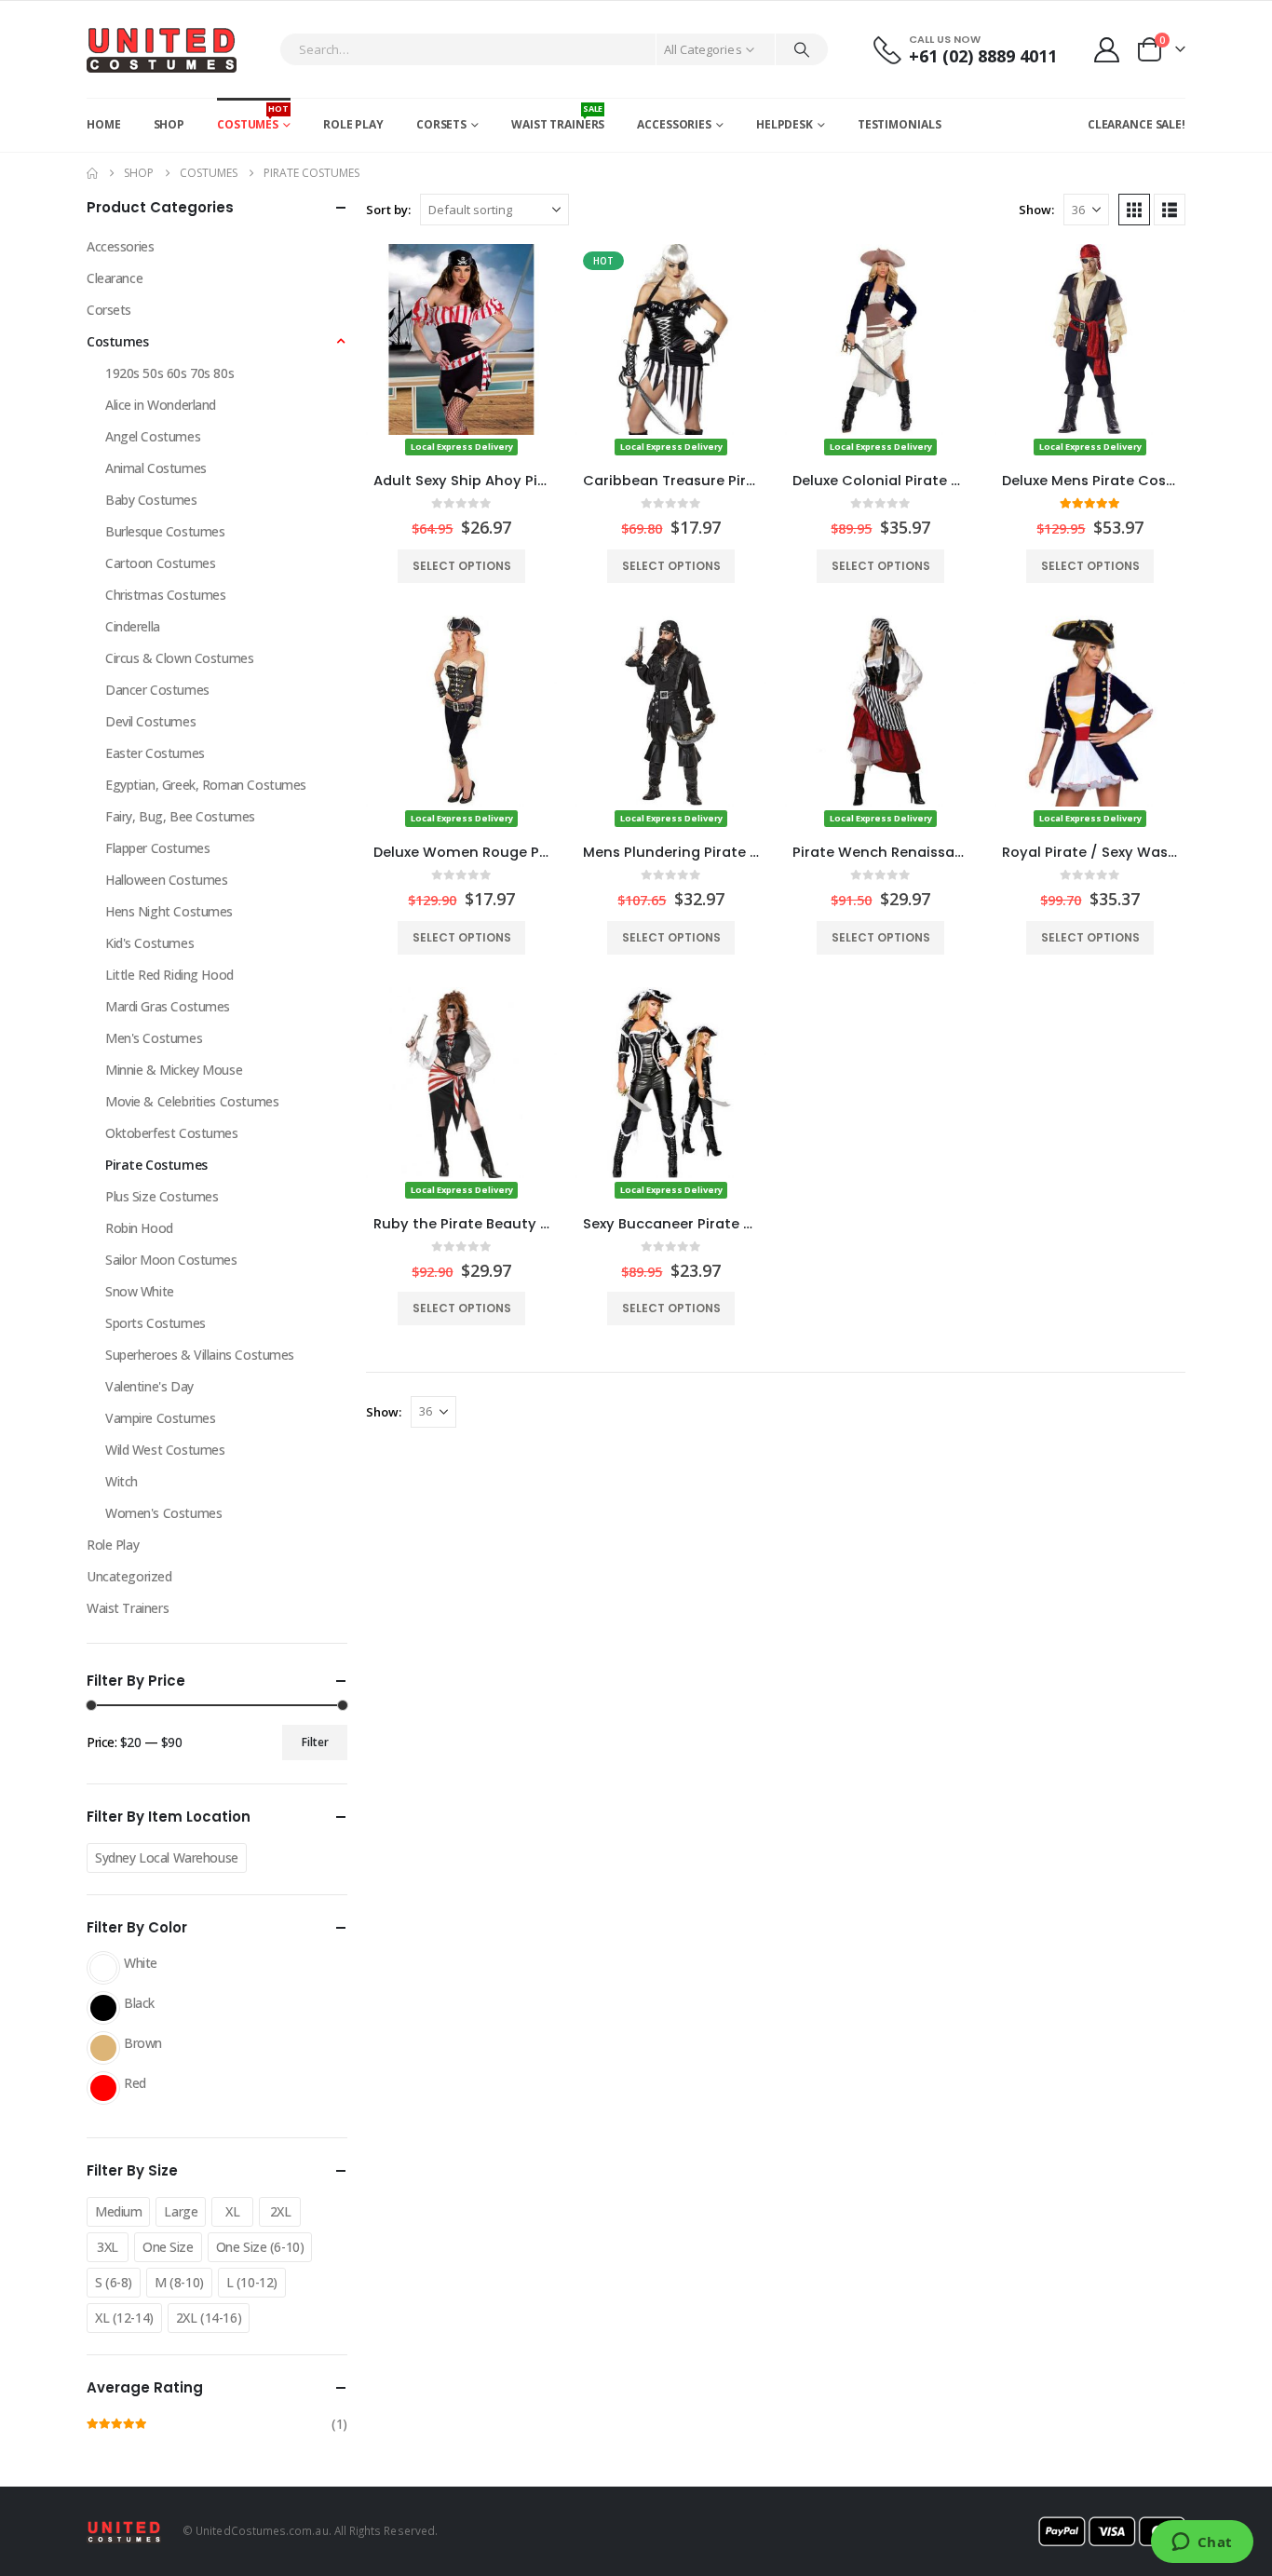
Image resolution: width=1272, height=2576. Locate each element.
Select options (462, 566)
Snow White (140, 1291)
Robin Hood (139, 1228)
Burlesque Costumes (165, 531)
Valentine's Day (149, 1386)
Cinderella (133, 626)
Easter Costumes (155, 753)
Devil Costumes (150, 721)
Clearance (115, 278)
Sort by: (388, 210)
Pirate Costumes (156, 1165)
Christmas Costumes (165, 595)
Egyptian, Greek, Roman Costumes (206, 785)
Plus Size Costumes (162, 1196)
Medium (118, 2211)
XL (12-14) (124, 2318)
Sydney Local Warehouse (167, 1857)
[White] (103, 1968)
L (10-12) (252, 2282)
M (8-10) (179, 2282)
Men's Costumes (154, 1038)
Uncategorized (129, 1576)
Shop (169, 124)
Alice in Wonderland (161, 405)
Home (104, 124)
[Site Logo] (162, 49)
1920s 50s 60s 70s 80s (169, 373)
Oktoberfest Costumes (172, 1133)
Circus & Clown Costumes (179, 658)
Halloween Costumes (166, 880)
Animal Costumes (156, 468)
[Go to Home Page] (92, 173)
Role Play (353, 124)
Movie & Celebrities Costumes (192, 1101)
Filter (315, 1742)
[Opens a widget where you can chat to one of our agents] (1202, 2543)
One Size (168, 2247)
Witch (122, 1481)
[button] (1134, 210)
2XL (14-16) (209, 2318)
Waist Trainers (558, 117)
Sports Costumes (156, 1323)
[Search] (802, 49)
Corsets (441, 124)
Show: (1036, 210)
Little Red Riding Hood (169, 975)
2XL (281, 2211)
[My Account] (1107, 50)
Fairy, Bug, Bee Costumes (180, 816)
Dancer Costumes (157, 690)
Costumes (253, 117)
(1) (217, 2426)
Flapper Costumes (157, 848)
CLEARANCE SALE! (1137, 124)
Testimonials (900, 124)
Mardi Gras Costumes (168, 1006)
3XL (108, 2247)
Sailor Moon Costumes (171, 1260)
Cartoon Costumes (160, 563)
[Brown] (103, 2048)
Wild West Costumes (165, 1450)
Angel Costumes (153, 436)
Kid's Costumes (149, 943)
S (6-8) (114, 2282)
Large (181, 2211)
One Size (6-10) (260, 2247)
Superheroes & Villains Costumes (200, 1355)
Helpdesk (785, 124)
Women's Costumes (163, 1513)
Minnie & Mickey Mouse (174, 1070)
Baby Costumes (151, 500)
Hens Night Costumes (169, 911)
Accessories (674, 124)
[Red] (103, 2088)
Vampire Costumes (160, 1418)
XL (232, 2211)
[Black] (103, 2008)
